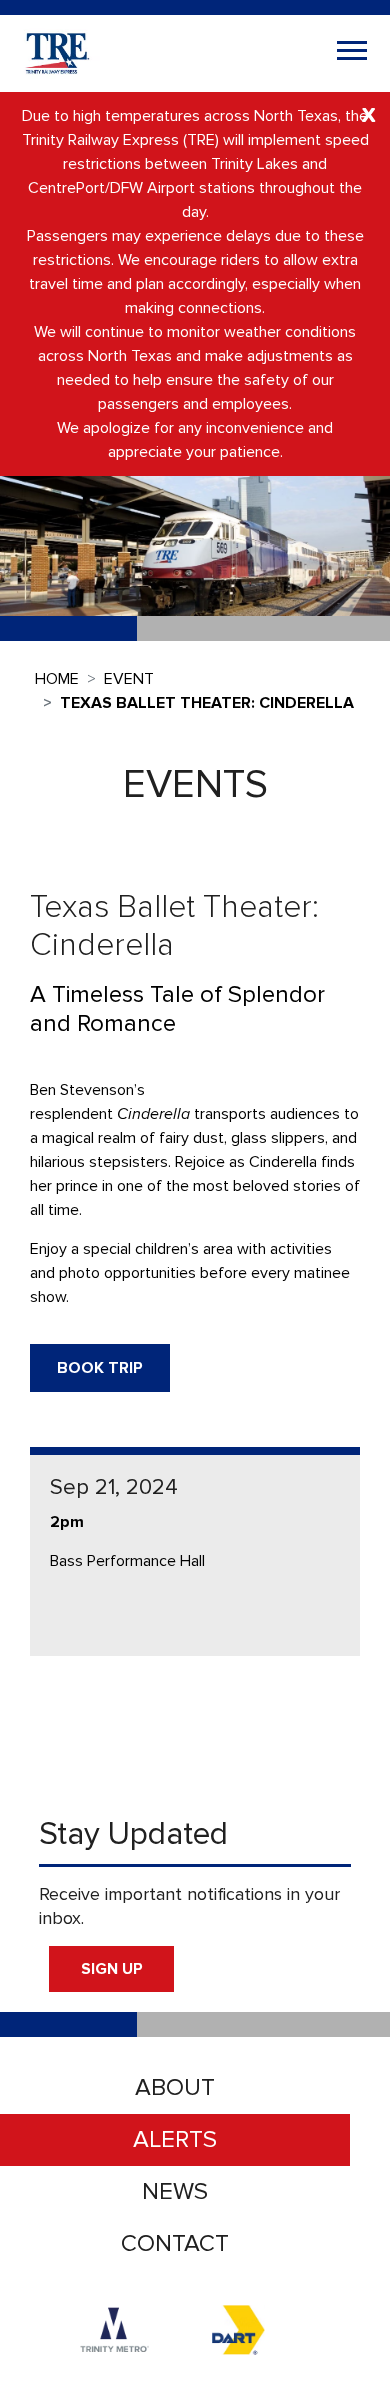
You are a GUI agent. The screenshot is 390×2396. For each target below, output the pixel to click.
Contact (175, 2243)
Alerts (175, 2139)
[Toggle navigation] (352, 53)
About (175, 2087)
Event (129, 679)
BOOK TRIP (100, 1368)
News (175, 2191)
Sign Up (112, 1969)
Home (57, 679)
